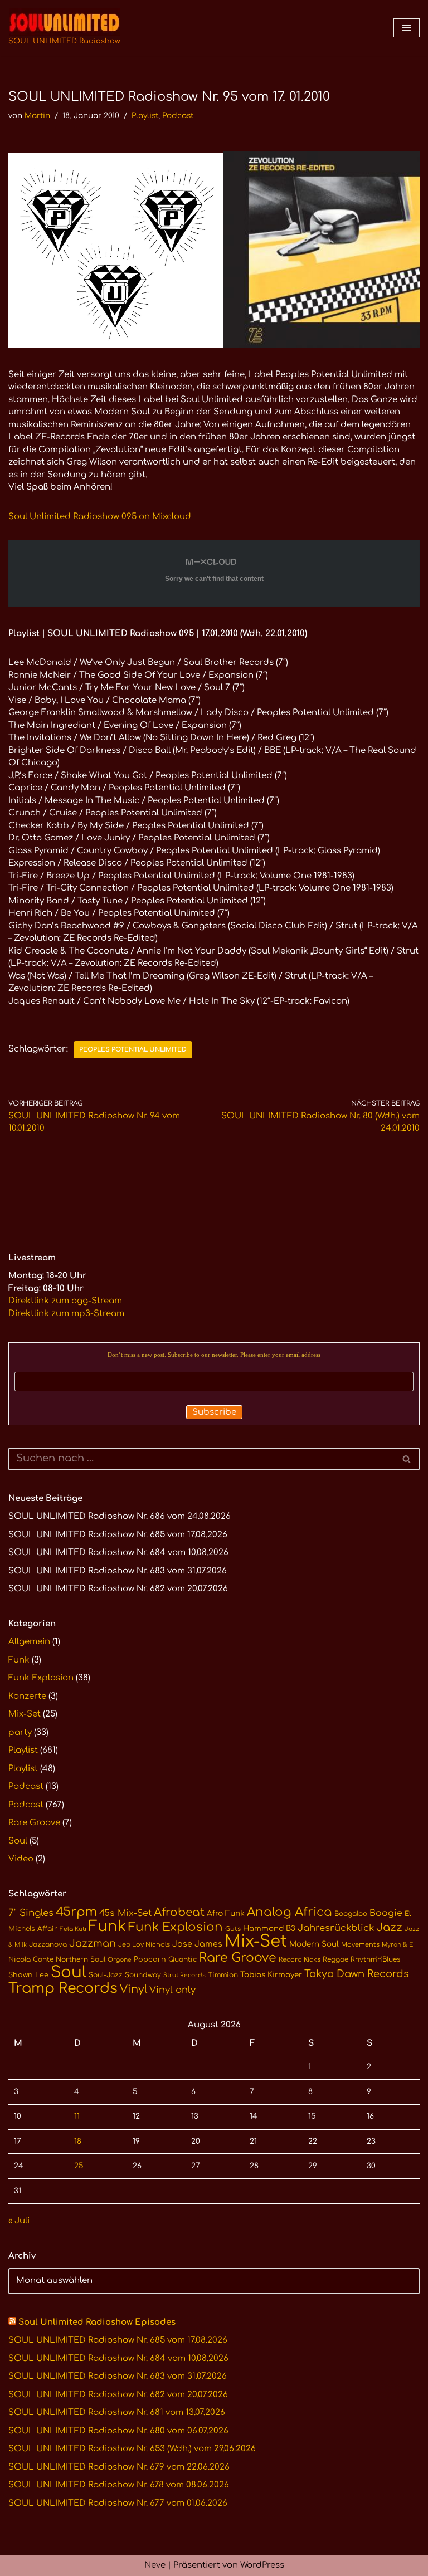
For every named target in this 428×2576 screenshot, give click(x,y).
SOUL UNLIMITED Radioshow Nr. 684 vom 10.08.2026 (118, 1553)
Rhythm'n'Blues (376, 1959)
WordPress (262, 2565)
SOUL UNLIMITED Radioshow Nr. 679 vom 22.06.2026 (119, 2467)
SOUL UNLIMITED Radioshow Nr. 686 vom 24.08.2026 (120, 1516)
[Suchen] (407, 1459)
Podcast (178, 116)
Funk (19, 1660)
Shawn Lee (28, 1975)
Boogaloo (351, 1914)
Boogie (386, 1913)
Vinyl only (172, 1990)
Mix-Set (25, 1714)
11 (77, 2116)
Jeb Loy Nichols (144, 1945)
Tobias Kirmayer (271, 1975)
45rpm (76, 1912)
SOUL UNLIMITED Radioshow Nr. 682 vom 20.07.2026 (118, 1589)
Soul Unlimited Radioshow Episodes (97, 2322)
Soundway (143, 1975)
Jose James (197, 1944)
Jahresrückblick (336, 1928)
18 (78, 2141)
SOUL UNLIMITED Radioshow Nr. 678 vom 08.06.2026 (119, 2485)
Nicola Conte (31, 1959)
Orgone (120, 1960)
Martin (37, 116)
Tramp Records (63, 1988)
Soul (18, 1841)
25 (79, 2166)
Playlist (145, 116)
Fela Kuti (73, 1929)
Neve (155, 2565)
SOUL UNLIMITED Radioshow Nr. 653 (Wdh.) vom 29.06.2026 (132, 2449)
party (20, 1732)
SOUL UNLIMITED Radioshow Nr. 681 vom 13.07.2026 (117, 2413)
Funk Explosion (41, 1678)
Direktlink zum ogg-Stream (65, 1301)
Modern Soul (314, 1944)
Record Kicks (300, 1960)
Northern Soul (81, 1959)
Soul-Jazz (106, 1975)
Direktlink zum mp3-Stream (66, 1314)
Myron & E (397, 1945)
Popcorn (150, 1959)
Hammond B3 (269, 1929)
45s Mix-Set (125, 1913)
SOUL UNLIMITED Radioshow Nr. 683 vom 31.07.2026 (118, 1571)
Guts (233, 1929)
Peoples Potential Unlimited (133, 1050)
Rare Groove (34, 1823)
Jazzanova (48, 1944)
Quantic (183, 1959)
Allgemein (29, 1642)
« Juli (19, 2221)
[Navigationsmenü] (407, 28)
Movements (360, 1945)
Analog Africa (290, 1912)
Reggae (335, 1959)
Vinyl (133, 1990)
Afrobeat (179, 1912)
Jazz (389, 1928)
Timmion (223, 1975)
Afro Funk (226, 1913)
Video (21, 1859)
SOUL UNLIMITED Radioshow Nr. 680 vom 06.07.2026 (118, 2431)
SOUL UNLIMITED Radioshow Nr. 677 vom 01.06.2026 (118, 2503)
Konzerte (27, 1696)
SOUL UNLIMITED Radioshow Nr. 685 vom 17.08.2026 (118, 1535)
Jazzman (93, 1943)
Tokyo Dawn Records (357, 1974)
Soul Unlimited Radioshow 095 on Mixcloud (100, 517)
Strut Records (184, 1975)
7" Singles (31, 1913)
